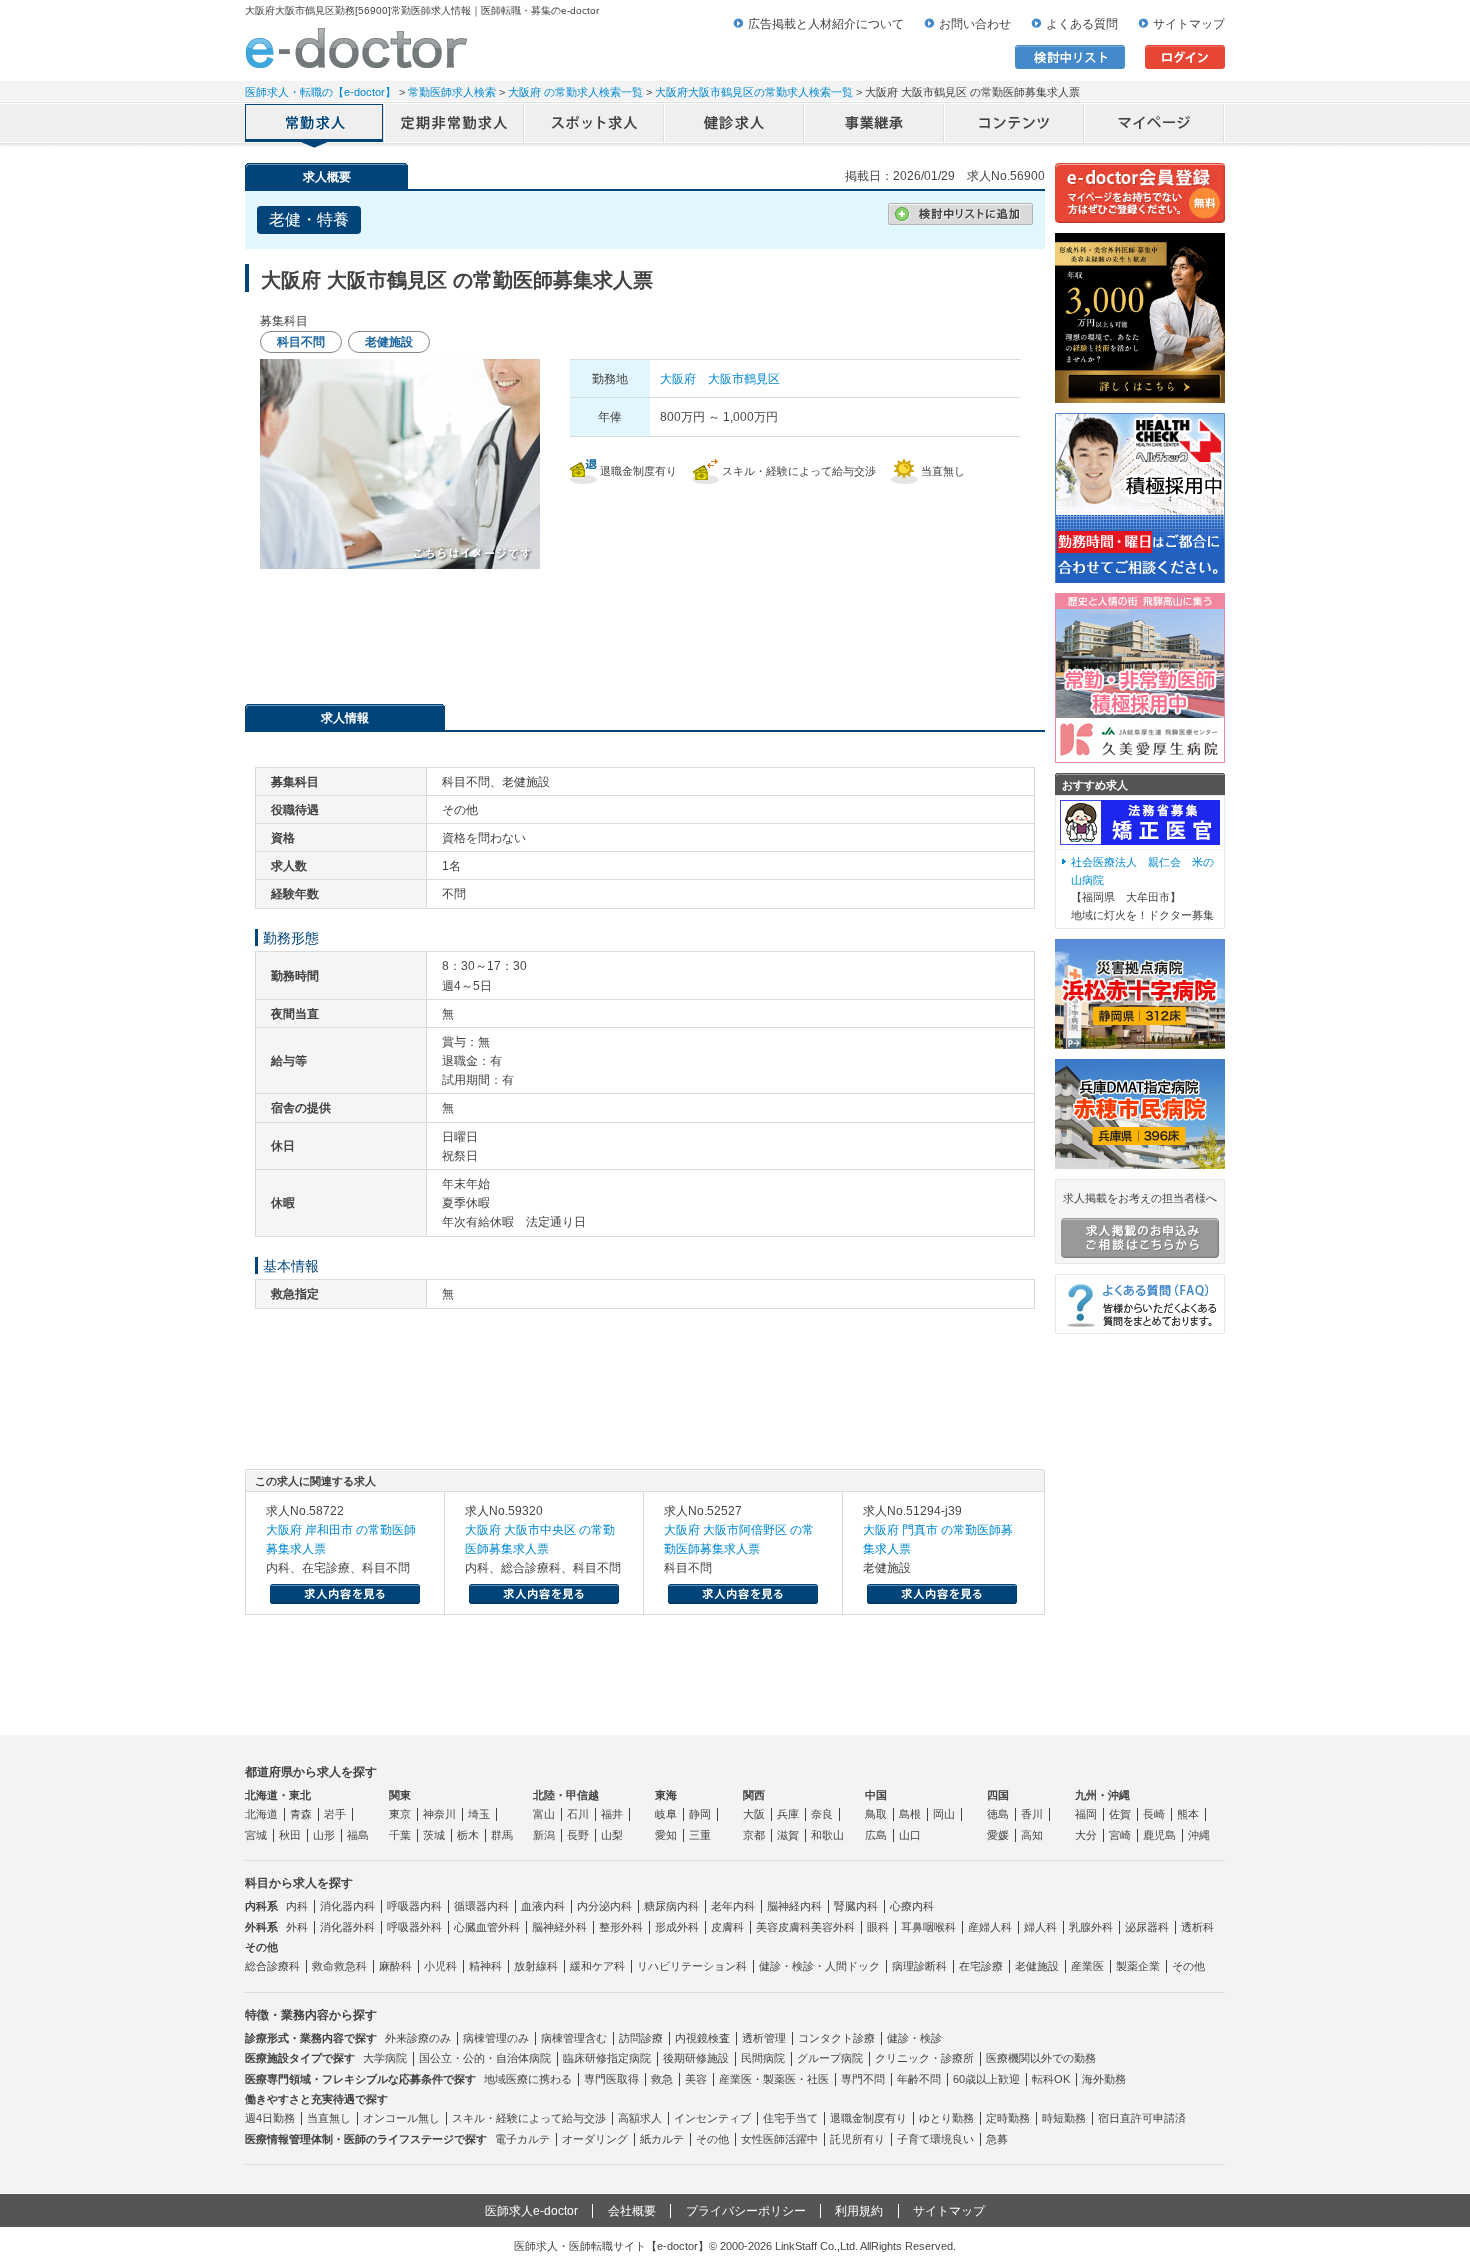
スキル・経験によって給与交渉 (529, 2118)
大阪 (754, 1814)
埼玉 (479, 1814)
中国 (876, 1795)
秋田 (290, 1835)
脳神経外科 (559, 1927)
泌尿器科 (1147, 1927)
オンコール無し (401, 2118)
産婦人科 (990, 1927)
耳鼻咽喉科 (928, 1927)
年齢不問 (919, 2079)
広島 (876, 1835)
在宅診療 (981, 1966)
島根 (910, 1814)
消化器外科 (347, 1927)
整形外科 (621, 1927)
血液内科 (543, 1906)
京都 (754, 1835)
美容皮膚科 (783, 1927)
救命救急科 (339, 1966)
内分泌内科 (604, 1906)
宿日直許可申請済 (1142, 2118)
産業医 (1087, 1966)
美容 (696, 2079)
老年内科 (733, 1906)
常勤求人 (315, 125)
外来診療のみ (418, 2038)
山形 (324, 1835)
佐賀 (1120, 1814)
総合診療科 (272, 1966)
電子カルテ (522, 2139)
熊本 (1188, 1814)
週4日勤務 (270, 2118)
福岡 (1086, 1814)
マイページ (1155, 125)
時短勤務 (1064, 2118)
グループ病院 (830, 2058)
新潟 (544, 1835)
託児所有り (857, 2139)
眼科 (878, 1927)
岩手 (335, 1814)
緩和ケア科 (597, 1966)
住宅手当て (790, 2118)
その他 (1188, 1966)
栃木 (468, 1835)
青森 (301, 1814)
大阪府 (678, 379)
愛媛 (998, 1835)
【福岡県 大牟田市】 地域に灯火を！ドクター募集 (1142, 888)
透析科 (1197, 1927)
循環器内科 (481, 1906)
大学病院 (385, 2058)
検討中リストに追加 (960, 214)
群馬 (502, 1835)
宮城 (256, 1835)
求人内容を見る (345, 1594)
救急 (662, 2079)
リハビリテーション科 (692, 1966)
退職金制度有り (868, 2118)
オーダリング (595, 2139)
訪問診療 (641, 2038)
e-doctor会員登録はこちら (1140, 193)
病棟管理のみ (496, 2038)
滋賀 (788, 1835)
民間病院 (763, 2058)
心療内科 (912, 1906)
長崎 (1154, 1814)
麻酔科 (395, 1966)
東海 (666, 1795)
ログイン (1185, 57)
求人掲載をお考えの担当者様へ (1140, 1198)
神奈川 (439, 1814)
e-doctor (356, 48)
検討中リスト (1070, 57)
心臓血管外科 (487, 1927)
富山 (544, 1814)
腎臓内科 (856, 1906)
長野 (578, 1835)
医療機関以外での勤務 (1041, 2058)
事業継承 (875, 125)
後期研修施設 (696, 2058)
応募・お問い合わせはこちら (645, 629)
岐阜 (666, 1814)
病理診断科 (919, 1966)
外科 (297, 1927)
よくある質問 (1082, 24)
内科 (297, 1906)
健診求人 (735, 125)
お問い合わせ (975, 24)
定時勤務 (1008, 2118)
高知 (1032, 1835)
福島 (358, 1835)
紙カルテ (662, 2139)
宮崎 (1120, 1835)
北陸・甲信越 (566, 1795)
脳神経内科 (794, 1906)
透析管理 (764, 2038)
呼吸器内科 (414, 1906)
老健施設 (1037, 1966)
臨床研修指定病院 (607, 2058)
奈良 (822, 1814)
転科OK (1051, 2079)
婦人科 (1040, 1927)
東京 (400, 1814)
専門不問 (863, 2079)
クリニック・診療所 (924, 2058)
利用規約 (859, 2211)
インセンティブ (712, 2118)
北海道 (261, 1814)
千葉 (400, 1835)
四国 (998, 1795)
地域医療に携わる (528, 2079)
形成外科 (677, 1927)
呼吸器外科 (414, 1927)
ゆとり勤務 (946, 2118)
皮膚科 (727, 1927)
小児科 (440, 1966)
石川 (578, 1814)
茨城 (434, 1835)
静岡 (700, 1814)
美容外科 (833, 1927)
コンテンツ (1015, 125)
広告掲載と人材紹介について (826, 24)
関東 (400, 1795)
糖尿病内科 (671, 1906)
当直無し (329, 2118)
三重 (700, 1835)
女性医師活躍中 (779, 2139)
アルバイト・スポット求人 (595, 125)
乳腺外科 (1091, 1927)
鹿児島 (1159, 1835)
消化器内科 (347, 1906)
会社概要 (632, 2211)
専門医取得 (611, 2079)
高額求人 (640, 2118)
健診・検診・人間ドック (819, 1966)
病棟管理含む (574, 2038)
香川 (1032, 1814)
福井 (612, 1814)
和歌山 (827, 1835)
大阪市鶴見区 (744, 379)
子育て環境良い (935, 2139)
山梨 (612, 1835)
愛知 (666, 1835)
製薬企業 (1138, 1966)
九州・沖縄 (1102, 1795)
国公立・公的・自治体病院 (485, 2058)
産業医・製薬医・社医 (774, 2079)
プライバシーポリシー (746, 2211)
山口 (910, 1835)
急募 (997, 2139)
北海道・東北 (278, 1795)
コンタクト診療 (836, 2038)
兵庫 (788, 1814)
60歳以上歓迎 (986, 2079)
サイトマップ (1189, 24)
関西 (754, 1795)
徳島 (998, 1814)
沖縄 (1199, 1835)
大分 (1086, 1835)
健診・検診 (914, 2038)
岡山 (944, 1814)
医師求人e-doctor (531, 2211)
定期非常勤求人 (455, 125)
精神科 (485, 1966)
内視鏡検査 (702, 2038)
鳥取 (876, 1814)
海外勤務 (1104, 2079)
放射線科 (536, 1966)
